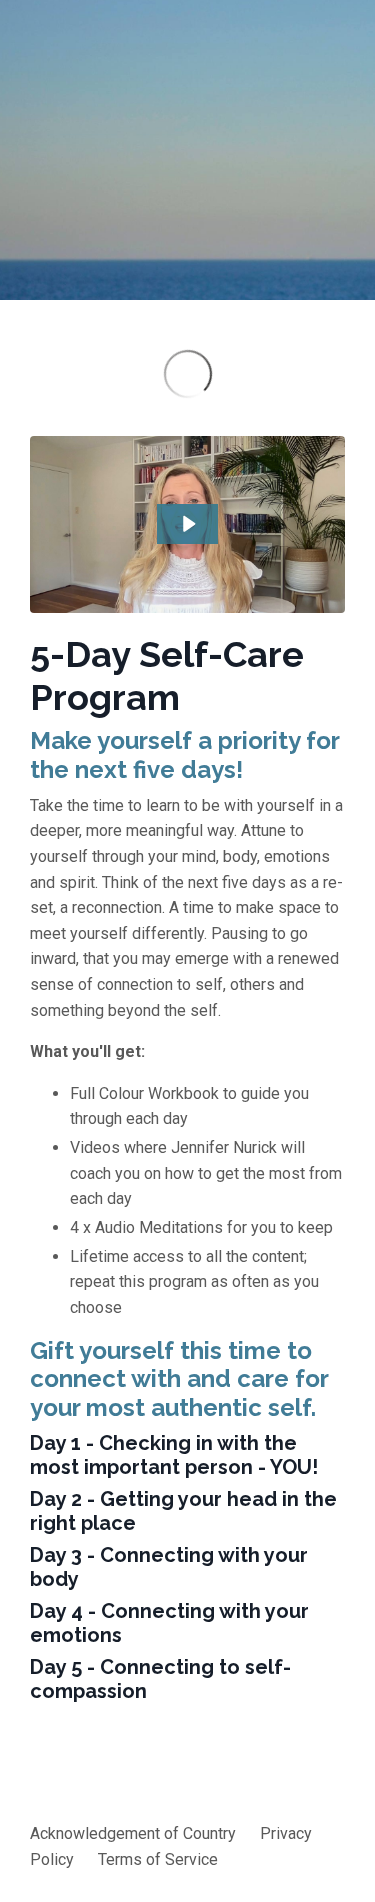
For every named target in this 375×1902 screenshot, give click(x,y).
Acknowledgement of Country (133, 1833)
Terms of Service (158, 1859)
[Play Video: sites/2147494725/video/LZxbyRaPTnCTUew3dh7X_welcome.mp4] (188, 524)
